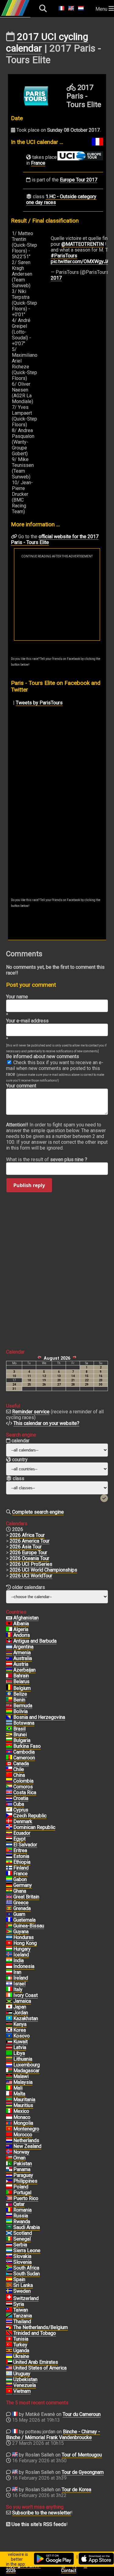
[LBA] (9, 2053)
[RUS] (9, 2216)
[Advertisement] (57, 599)
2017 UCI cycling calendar (47, 42)
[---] (9, 2327)
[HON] (9, 1937)
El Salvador (25, 1845)
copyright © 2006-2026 (23, 2568)
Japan (20, 2007)
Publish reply (29, 1185)
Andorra (22, 1635)
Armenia (22, 1653)
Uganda (21, 2351)
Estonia (21, 1856)
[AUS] (9, 1658)
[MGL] (9, 2123)
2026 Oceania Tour (29, 1558)
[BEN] (9, 1700)
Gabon (20, 1879)
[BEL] (9, 1688)
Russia (21, 2216)
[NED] (9, 2141)
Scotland (23, 2233)
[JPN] (9, 2007)
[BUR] (9, 1746)
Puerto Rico (26, 2198)
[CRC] (9, 1793)
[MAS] (9, 2082)
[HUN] (9, 1949)
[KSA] (9, 2227)
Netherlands (26, 2140)
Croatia (21, 1798)
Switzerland (26, 2298)
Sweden (22, 2291)
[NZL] (9, 2146)
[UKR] (9, 2356)
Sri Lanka (23, 2285)
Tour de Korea (76, 2490)
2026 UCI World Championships (43, 1570)
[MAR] (9, 2135)
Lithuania (23, 2059)
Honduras (24, 1937)
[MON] (9, 2117)
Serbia (20, 2245)
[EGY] (9, 1839)
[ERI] (9, 1851)
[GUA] (9, 1920)
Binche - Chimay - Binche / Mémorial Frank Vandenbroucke (53, 2435)
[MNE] (9, 2129)
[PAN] (9, 2170)
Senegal (22, 2239)
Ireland (21, 1978)
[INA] (9, 1966)
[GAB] (9, 1880)
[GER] (9, 1885)
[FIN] (9, 1868)
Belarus (21, 1682)
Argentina (23, 1647)
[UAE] (9, 2362)
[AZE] (9, 1670)
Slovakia (22, 2256)
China (19, 1775)
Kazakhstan (26, 2018)
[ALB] (9, 1624)
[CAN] (9, 1764)
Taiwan (21, 2310)
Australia (23, 1658)
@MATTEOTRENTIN (83, 244)
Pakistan (23, 2164)
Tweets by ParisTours (39, 703)
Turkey (20, 2345)
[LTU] (9, 2059)
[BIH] (9, 1717)
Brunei (20, 1735)
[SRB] (9, 2245)
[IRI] (9, 1972)
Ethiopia (22, 1862)
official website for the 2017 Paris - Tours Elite (55, 539)
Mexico (21, 2111)
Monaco (22, 2117)
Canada (21, 1764)
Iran (17, 1972)
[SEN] (9, 2239)
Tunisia (21, 2339)
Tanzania (23, 2316)
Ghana (20, 1891)
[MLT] (9, 2094)
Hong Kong (25, 1943)
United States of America (40, 2368)
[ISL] (9, 1955)
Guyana (21, 1932)
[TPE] (9, 2310)
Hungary (22, 1949)
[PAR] (9, 2175)
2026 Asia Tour (26, 1547)
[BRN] (9, 1676)
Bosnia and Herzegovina (39, 1717)
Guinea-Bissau (29, 1926)
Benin (19, 1700)
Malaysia (23, 2082)
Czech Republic (30, 1816)
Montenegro (26, 2129)
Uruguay (22, 2374)
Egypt (19, 1839)
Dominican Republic (34, 1827)
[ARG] (9, 1647)
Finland (21, 1868)
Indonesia (24, 1966)
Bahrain (21, 1676)
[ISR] (9, 1984)
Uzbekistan (25, 2379)
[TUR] (9, 2345)
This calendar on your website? (46, 1423)
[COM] (9, 1787)
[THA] (9, 2322)
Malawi (21, 2076)
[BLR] (9, 1682)
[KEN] (9, 2024)
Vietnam (22, 2391)
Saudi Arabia (27, 2227)
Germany (23, 1885)
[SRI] (9, 2285)
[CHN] (9, 1775)
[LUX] (9, 2065)
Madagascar (26, 2071)
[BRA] (9, 1729)
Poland (21, 2187)
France (38, 163)
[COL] (9, 1781)
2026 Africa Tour (27, 1535)
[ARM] (9, 1653)
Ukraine (21, 2356)
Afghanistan (26, 1618)
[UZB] (9, 2380)
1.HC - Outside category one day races (61, 199)
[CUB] (9, 1804)
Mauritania (24, 2100)
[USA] (9, 2368)
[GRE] (9, 1903)
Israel (19, 1984)
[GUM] (9, 1914)
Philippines (25, 2181)
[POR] (9, 2193)
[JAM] (9, 2001)
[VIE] (9, 2391)
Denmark (23, 1821)
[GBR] (9, 1897)
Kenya (20, 2024)
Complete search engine (38, 1512)
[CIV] (9, 1995)
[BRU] (9, 1735)
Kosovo (22, 2036)
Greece (21, 1903)
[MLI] (9, 2088)
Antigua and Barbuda (35, 1641)
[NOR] (9, 2152)
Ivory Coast (26, 1995)
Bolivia (21, 1711)
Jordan (21, 2013)
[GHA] (9, 1891)
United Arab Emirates (36, 2362)
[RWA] (9, 2222)
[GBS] (9, 1926)
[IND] (9, 1961)
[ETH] (9, 1862)
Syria (19, 2304)
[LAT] (9, 2048)
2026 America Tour (30, 1541)
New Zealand (27, 2146)
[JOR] (9, 2013)
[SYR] (9, 2304)
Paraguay (23, 2175)
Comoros (23, 1787)
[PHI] (9, 2181)
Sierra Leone (27, 2250)
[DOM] (9, 1827)
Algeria (21, 1629)
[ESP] (9, 2280)
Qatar (19, 2204)
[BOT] (9, 1723)
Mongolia (23, 2123)
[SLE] (9, 2251)
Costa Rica (25, 1792)
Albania (21, 1624)
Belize (20, 1694)
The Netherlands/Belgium (41, 2327)
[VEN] (9, 2385)
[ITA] (9, 1990)
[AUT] (9, 1664)
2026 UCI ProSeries (31, 1564)
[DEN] (9, 1822)
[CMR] (9, 1758)
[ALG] (9, 1630)
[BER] (9, 1706)
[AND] (9, 1635)
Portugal (22, 2193)
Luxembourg (27, 2065)
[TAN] (9, 2316)
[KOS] (9, 2036)
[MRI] (9, 2106)
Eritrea (20, 1850)
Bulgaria (22, 1740)
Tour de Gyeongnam (83, 2472)
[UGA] (9, 2351)
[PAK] (9, 2164)
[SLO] (9, 2262)
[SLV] (9, 1845)
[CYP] (9, 1810)
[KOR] (9, 2030)
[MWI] (9, 2077)
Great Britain (26, 1897)
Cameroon (24, 1758)
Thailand (22, 2322)
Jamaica (22, 2001)
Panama (22, 2169)
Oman (19, 2158)
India (19, 1961)
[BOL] (9, 1712)
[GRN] (9, 1909)
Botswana (24, 1723)
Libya (19, 2053)
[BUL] (9, 1741)
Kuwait (21, 2042)
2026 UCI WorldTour (31, 1576)
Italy (18, 1989)
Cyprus (21, 1810)
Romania (22, 2210)
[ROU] (9, 2210)
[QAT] (9, 2204)
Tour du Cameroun (82, 2414)
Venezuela (25, 2385)
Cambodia (24, 1752)
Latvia (20, 2047)
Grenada (22, 1908)
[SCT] (9, 2233)
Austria (21, 1664)
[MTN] (9, 2100)
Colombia (23, 1781)
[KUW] (9, 2042)
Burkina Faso (27, 1746)
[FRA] (9, 1874)
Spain (19, 2279)
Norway (21, 2152)
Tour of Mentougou (82, 2455)
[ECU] (9, 1833)
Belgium (22, 1688)
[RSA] (9, 2268)
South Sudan (27, 2274)
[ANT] (9, 1641)
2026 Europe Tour (28, 1553)
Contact (69, 2571)
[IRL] (9, 1978)
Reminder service (31, 1412)
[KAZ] (9, 2019)
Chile (19, 1769)
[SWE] (9, 2291)
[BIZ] (9, 1694)
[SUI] (9, 2299)
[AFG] (9, 1618)
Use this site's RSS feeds (39, 2524)
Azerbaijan (24, 1670)
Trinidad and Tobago (35, 2333)
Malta (19, 2094)
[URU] (9, 2374)
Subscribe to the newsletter (42, 2513)
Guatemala (24, 1920)
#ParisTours (64, 256)
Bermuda (23, 1706)
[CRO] (9, 1798)
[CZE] (9, 1816)
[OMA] (9, 2158)
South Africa (26, 2268)
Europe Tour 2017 (79, 180)
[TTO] (9, 2333)
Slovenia (22, 2262)
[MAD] (9, 2071)
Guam (19, 1914)
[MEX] (9, 2111)
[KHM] (9, 1752)
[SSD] (9, 2274)
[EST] (9, 1856)
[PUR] (9, 2199)
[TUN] (9, 2339)
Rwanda (22, 2222)
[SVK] (9, 2256)
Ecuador (22, 1833)
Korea (20, 2030)
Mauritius (23, 2105)
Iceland (21, 1955)
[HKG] (9, 1943)
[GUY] (9, 1932)
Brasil (19, 1729)
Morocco (23, 2135)
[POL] (9, 2187)
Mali (18, 2088)
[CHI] (9, 1769)
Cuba (19, 1804)
